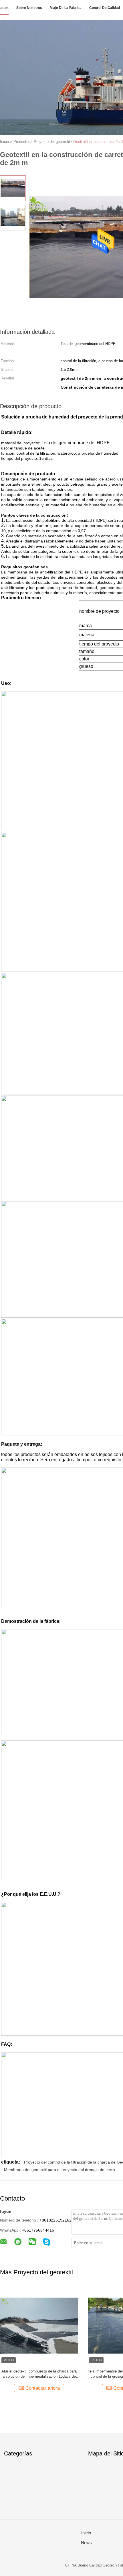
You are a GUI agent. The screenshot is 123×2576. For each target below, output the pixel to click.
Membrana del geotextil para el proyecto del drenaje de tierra (59, 2170)
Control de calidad (105, 8)
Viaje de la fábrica (66, 8)
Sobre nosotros (29, 8)
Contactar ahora (44, 2388)
